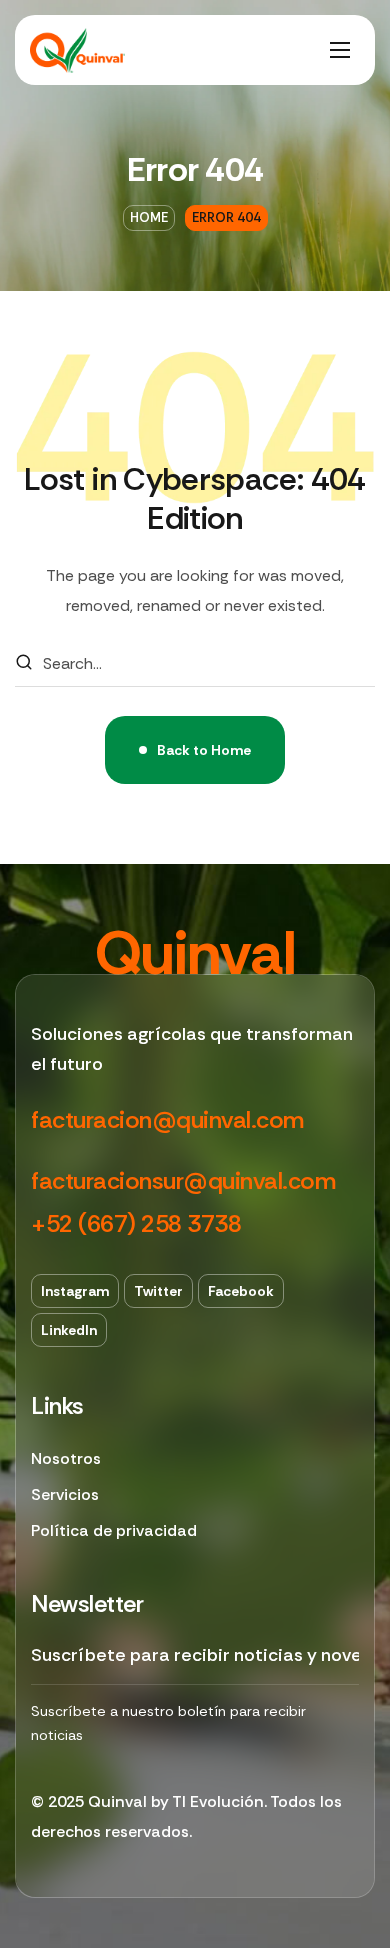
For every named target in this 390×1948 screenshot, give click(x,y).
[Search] (24, 664)
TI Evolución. (219, 1801)
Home (149, 217)
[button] (167, 1120)
